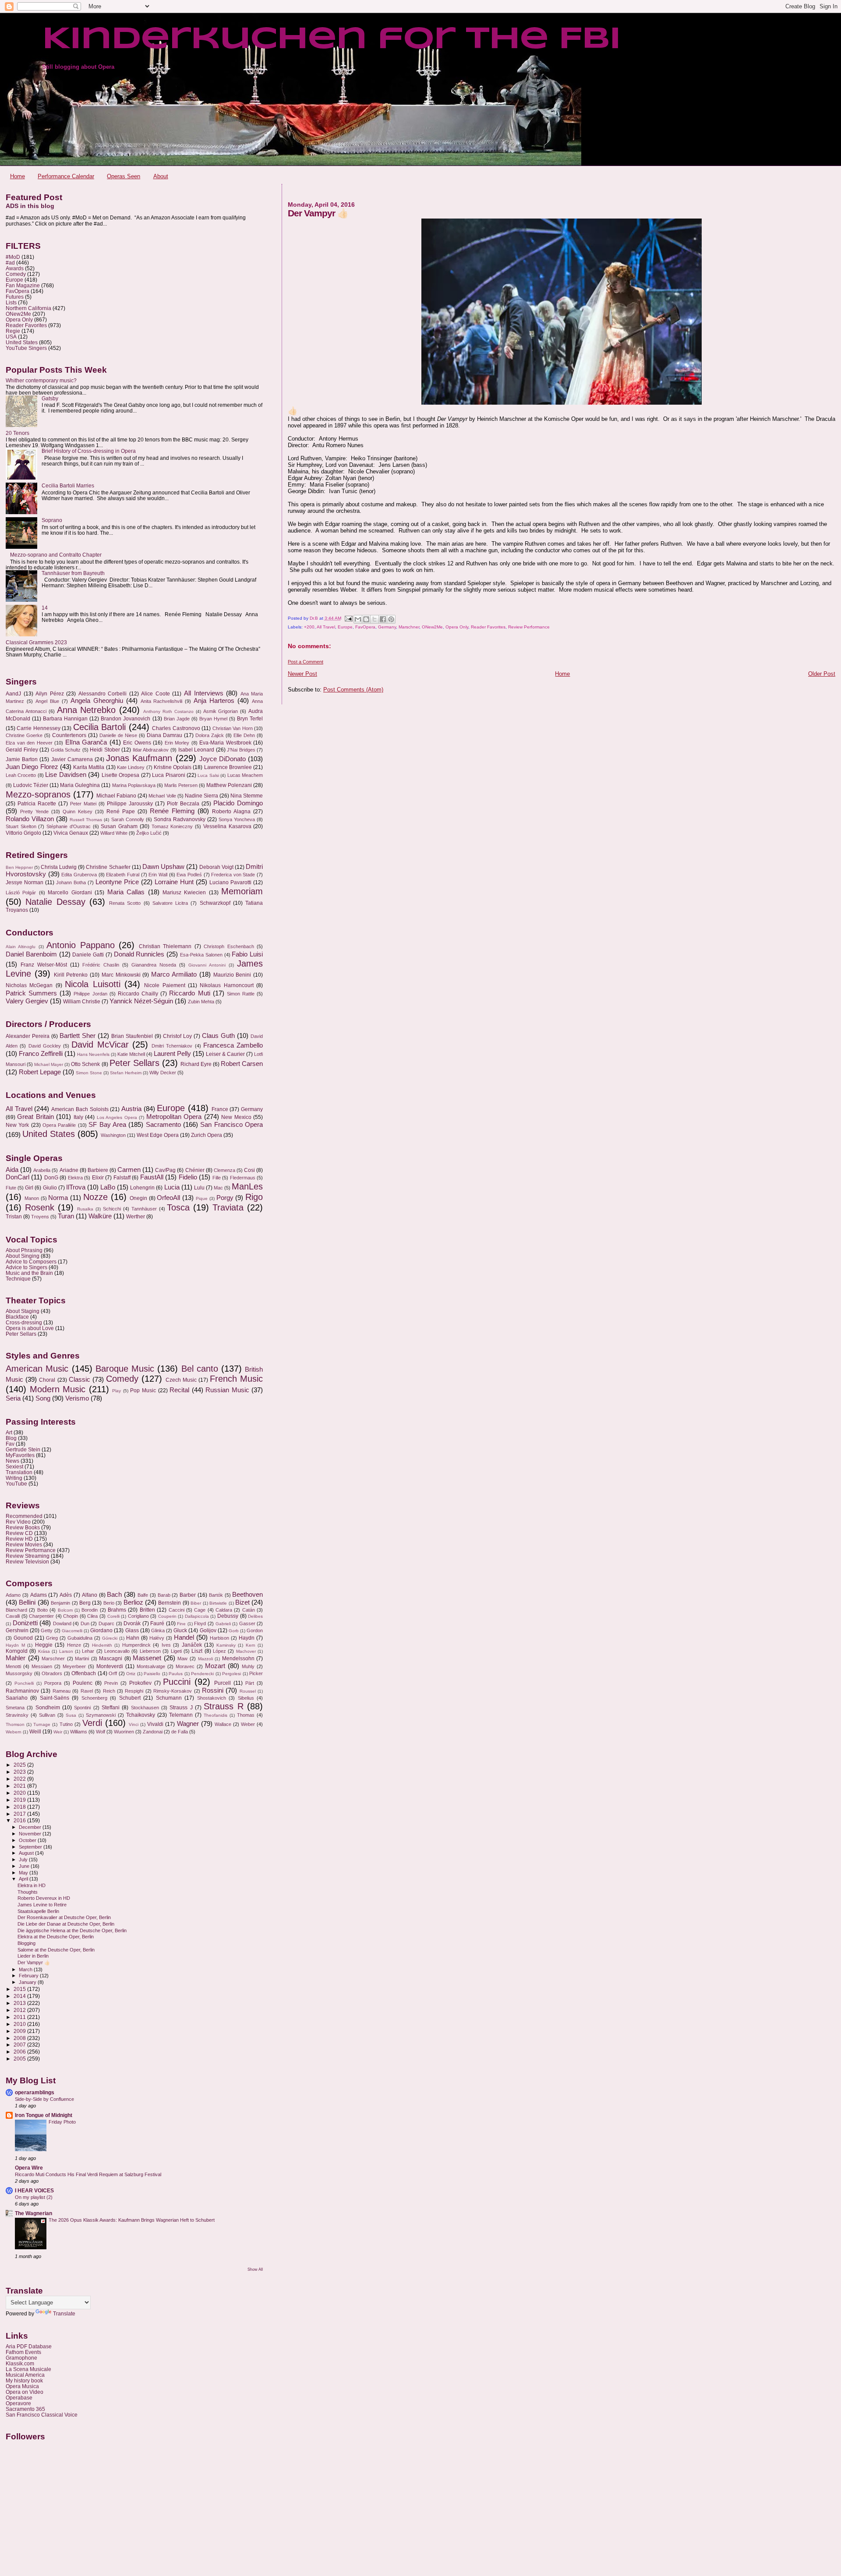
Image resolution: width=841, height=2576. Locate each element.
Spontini (82, 1708)
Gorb (234, 1631)
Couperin (167, 1616)
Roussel (248, 1691)
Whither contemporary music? (41, 380)
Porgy (225, 1198)
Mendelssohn (238, 1659)
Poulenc (83, 1683)
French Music (236, 1379)
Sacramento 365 (25, 2409)
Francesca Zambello (233, 1045)
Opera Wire (29, 2168)
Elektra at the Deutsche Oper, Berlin (56, 1937)
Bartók (216, 1595)
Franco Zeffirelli (41, 1054)
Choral (47, 1380)
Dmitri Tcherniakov (172, 1046)
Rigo (254, 1197)
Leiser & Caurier (225, 1054)
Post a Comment (306, 662)
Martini (82, 1659)
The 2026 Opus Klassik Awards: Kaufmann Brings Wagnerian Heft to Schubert (132, 2220)
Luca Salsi (208, 775)
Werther (136, 1217)
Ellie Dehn (244, 735)
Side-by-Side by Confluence (44, 2099)
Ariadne (69, 1170)
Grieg (52, 1638)
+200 (309, 627)
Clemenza (224, 1170)
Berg (85, 1603)
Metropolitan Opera (174, 1117)
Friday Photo (62, 2122)
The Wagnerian (34, 2213)
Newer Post (302, 674)
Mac (218, 1188)
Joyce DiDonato (223, 759)
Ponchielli (24, 1683)
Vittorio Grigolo (23, 833)
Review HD (19, 1539)
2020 (20, 1793)
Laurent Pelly (172, 1054)
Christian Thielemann (165, 946)
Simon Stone (89, 1073)
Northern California (28, 308)
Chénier (195, 1170)
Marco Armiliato (174, 974)
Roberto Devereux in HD (44, 1898)
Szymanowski (101, 1715)
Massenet (147, 1658)
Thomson (15, 1724)
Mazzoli (205, 1659)
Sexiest (14, 1466)
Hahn (133, 1638)
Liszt (197, 1651)
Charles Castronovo (176, 728)
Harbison (219, 1638)
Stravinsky (17, 1715)
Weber (248, 1724)
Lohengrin (142, 1188)
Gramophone (21, 2358)
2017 (20, 1814)
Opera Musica (22, 2386)
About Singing (23, 1256)
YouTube (16, 1484)
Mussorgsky (19, 1673)
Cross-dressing (24, 1322)
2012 (20, 2010)
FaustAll (152, 1177)
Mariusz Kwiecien (184, 893)
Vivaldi (155, 1724)
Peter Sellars (134, 1063)
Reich (109, 1691)
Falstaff (122, 1178)
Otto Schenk (85, 1064)
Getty (47, 1630)
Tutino (66, 1724)
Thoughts (28, 1892)
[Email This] (358, 619)
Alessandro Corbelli (103, 694)
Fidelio (188, 1177)
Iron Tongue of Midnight (44, 2115)
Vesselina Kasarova (227, 826)
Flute (11, 1188)
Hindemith (102, 1645)
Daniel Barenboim (31, 954)
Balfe (143, 1595)
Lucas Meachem (245, 775)
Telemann (181, 1715)
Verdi (92, 1723)
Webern (14, 1732)
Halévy (157, 1638)
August (27, 1853)
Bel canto (200, 1369)
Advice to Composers (31, 1262)
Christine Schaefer (108, 867)
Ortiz (131, 1674)
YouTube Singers (26, 348)
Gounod (23, 1638)
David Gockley (45, 1046)
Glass (132, 1630)
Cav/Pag (165, 1170)
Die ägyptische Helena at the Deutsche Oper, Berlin (72, 1930)
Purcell (223, 1683)
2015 (20, 1989)
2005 (20, 2059)
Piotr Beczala (183, 804)
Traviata (228, 1207)
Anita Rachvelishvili (162, 701)
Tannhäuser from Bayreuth (73, 573)
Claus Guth (218, 1036)
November (31, 1834)
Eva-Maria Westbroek (225, 743)
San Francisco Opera (231, 1125)
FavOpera (365, 627)
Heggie (44, 1645)
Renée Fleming (172, 811)
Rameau (62, 1691)
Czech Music (181, 1380)
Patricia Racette (37, 804)
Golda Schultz (66, 750)
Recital (179, 1390)
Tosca (178, 1207)
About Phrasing (24, 1250)
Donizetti (25, 1623)
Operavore (18, 2403)
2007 (20, 2045)
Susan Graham (119, 826)
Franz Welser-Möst (44, 965)
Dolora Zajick (210, 735)
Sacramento (163, 1125)
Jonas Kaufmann (139, 758)
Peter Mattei (83, 804)
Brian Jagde (177, 719)
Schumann (169, 1698)
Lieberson (150, 1651)
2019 (20, 1800)
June (25, 1866)
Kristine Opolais (173, 767)
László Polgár (21, 893)
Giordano (101, 1630)
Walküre (100, 1216)
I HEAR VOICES (34, 2190)
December (31, 1827)
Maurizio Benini (232, 975)
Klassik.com (20, 2363)
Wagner (188, 1724)
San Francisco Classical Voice (42, 2415)
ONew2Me (432, 627)
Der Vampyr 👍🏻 (34, 1962)
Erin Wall (158, 875)
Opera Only (457, 627)
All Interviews (204, 693)
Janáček (192, 1645)
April (24, 1879)
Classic (80, 1380)
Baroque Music (125, 1369)
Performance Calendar (66, 176)
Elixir (98, 1178)
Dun (85, 1623)
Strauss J (181, 1708)
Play (117, 1391)
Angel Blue (47, 701)
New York (17, 1125)
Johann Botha (71, 882)
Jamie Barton (22, 759)
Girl (29, 1188)
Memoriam (242, 891)
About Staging (23, 1311)
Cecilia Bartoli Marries (68, 485)
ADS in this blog (30, 206)
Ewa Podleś (189, 875)
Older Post (822, 674)
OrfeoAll (168, 1198)
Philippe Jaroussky (130, 804)
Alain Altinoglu (21, 947)
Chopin (71, 1616)
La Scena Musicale (28, 2369)
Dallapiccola (197, 1616)
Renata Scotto (125, 903)
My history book (24, 2380)
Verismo (77, 1398)
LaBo (108, 1187)
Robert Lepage (40, 1072)
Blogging (27, 1943)
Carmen (129, 1170)
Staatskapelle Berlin (38, 1911)
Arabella (42, 1170)
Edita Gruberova (79, 875)
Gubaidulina (80, 1638)
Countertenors (69, 735)
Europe (345, 627)
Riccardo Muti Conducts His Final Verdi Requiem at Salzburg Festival (88, 2174)
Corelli (113, 1616)
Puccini (177, 1682)
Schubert (130, 1698)
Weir (58, 1732)
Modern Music (58, 1389)
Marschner (409, 627)
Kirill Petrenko (71, 975)
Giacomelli (72, 1631)
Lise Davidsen (65, 775)
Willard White (114, 833)
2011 (20, 2017)
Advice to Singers (27, 1267)
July (24, 1860)
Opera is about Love (30, 1328)
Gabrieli (223, 1624)
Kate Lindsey (131, 767)
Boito (42, 1610)
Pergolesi (231, 1674)
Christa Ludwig (59, 867)
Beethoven (247, 1595)
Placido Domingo (238, 803)
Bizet (242, 1602)
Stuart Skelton (21, 826)
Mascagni (111, 1659)
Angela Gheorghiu (97, 701)
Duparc (106, 1623)
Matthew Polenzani (229, 785)
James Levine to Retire (42, 1905)
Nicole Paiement (164, 985)
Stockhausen (145, 1708)
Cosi (249, 1170)
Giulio (50, 1188)
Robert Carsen (242, 1064)
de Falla (180, 1732)
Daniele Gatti (88, 955)
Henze (74, 1645)
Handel (184, 1637)
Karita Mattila (89, 767)
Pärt (250, 1683)
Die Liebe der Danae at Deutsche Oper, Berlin (66, 1924)
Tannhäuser (144, 1209)
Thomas (246, 1715)
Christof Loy (177, 1036)
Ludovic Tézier (31, 785)
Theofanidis (216, 1715)
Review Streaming (28, 1556)
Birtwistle (218, 1603)
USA (11, 337)
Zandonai (153, 1732)
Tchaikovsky (141, 1715)
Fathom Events (23, 2352)
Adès (66, 1595)
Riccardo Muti (189, 993)
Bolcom (65, 1610)
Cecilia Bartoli (99, 727)
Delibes (255, 1616)
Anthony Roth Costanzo (168, 711)
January (28, 1982)
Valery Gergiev (27, 1001)
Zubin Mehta (201, 1002)
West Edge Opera (158, 1135)
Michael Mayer (49, 1064)
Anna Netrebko (87, 710)
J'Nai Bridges (241, 750)
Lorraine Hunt (174, 882)
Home (18, 176)
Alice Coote (155, 694)
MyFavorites (20, 1455)
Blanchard (16, 1610)
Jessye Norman (25, 882)
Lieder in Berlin (33, 1956)
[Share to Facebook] (383, 619)
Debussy (228, 1616)
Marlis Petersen (181, 785)
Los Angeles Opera (117, 1117)
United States (22, 342)
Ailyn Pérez (50, 694)
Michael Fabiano (116, 796)
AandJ (13, 694)
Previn (111, 1683)
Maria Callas (126, 892)
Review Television (27, 1561)
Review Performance (529, 627)
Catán (249, 1610)
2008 (20, 2038)
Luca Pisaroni (168, 775)
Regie (13, 331)
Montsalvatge (151, 1666)
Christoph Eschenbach (229, 946)
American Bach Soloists (80, 1109)
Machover (246, 1651)
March (26, 1969)
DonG (51, 1178)
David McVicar (100, 1045)
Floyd (200, 1623)
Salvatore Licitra (170, 903)
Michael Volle (162, 796)
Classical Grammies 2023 (36, 642)
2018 (20, 1807)
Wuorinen (124, 1732)
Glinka (158, 1630)
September (31, 1847)
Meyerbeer (74, 1666)
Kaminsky (226, 1645)
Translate (64, 2314)
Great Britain (35, 1117)
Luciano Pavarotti (230, 882)
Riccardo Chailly (138, 994)
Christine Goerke (24, 735)
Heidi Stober (105, 750)
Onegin (138, 1198)
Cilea (92, 1616)
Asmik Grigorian (221, 711)
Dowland (62, 1623)
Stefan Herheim (126, 1073)
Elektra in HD (32, 1885)
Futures (15, 297)
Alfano (90, 1595)
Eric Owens (137, 743)
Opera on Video (25, 2392)
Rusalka (85, 1209)
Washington (113, 1135)
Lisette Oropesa (120, 775)
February (29, 1976)
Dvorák (132, 1623)
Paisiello (152, 1674)
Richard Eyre (196, 1064)
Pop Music (143, 1390)
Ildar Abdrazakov (151, 750)
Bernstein (170, 1603)
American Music (37, 1369)
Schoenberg (94, 1698)
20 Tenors (18, 433)
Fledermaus (243, 1178)
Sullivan (47, 1715)
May (24, 1873)
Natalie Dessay (55, 902)
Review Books (23, 1527)
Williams (79, 1732)
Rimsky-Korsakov (173, 1691)
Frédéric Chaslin (101, 965)
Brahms (117, 1610)
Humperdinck (136, 1645)
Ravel (87, 1691)
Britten (147, 1610)
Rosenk (40, 1207)
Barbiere (98, 1170)
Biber (196, 1603)
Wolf (101, 1732)
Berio (109, 1603)
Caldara (224, 1610)
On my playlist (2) (34, 2197)
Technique (18, 1279)
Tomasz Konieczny (172, 826)
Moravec (185, 1666)
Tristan (14, 1217)
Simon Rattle (241, 994)
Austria (131, 1109)
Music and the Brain (29, 1273)
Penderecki (202, 1674)
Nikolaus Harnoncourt (226, 985)
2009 (20, 2031)
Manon (32, 1198)
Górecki (110, 1638)
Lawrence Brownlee (228, 767)
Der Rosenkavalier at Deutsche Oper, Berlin (64, 1917)
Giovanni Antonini (207, 965)
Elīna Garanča (86, 742)
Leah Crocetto (21, 775)
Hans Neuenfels (93, 1054)
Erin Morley (177, 743)
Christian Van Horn (233, 728)
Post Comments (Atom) (353, 690)
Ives (166, 1645)
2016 (20, 1820)
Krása (44, 1651)
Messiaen (42, 1666)
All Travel (326, 627)
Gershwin (17, 1630)
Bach (114, 1595)
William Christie (82, 1002)
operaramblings (35, 2092)
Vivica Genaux (71, 833)
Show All (255, 2269)
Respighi (134, 1691)
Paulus (176, 1674)
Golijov (208, 1630)
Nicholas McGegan (29, 985)
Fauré (157, 1623)
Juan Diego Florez (32, 767)
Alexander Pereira (28, 1036)
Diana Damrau (164, 735)
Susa (71, 1715)
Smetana (15, 1708)
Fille (217, 1178)
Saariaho (17, 1698)
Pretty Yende (34, 812)
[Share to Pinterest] (391, 619)
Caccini (177, 1610)
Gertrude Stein (23, 1449)
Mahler (16, 1658)
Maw (182, 1659)
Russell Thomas (86, 820)
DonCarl (18, 1177)
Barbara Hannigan (65, 719)
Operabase (19, 2398)
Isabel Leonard (196, 750)
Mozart (215, 1666)
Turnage (42, 1724)
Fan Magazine (23, 285)
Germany (387, 627)
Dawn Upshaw (163, 867)
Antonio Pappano (80, 945)
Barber (188, 1595)
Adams (39, 1595)
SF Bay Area (107, 1125)
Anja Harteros (214, 701)
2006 (20, 2052)
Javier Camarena (72, 759)
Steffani (111, 1708)
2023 (20, 1772)
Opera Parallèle (59, 1125)
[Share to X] (375, 619)
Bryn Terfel (250, 719)
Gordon (255, 1630)
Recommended (24, 1516)
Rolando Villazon (30, 819)
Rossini (213, 1690)
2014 (20, 1996)
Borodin (90, 1610)
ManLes (247, 1186)
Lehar (88, 1651)
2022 (20, 1779)
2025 (20, 1765)
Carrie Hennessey (38, 728)
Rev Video (18, 1522)
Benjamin (60, 1603)
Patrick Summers (31, 993)
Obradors (52, 1673)
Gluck (180, 1630)
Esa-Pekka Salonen (201, 955)
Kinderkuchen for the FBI (331, 40)
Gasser (247, 1623)
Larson (66, 1651)
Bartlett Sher (78, 1036)
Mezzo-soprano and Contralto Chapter (56, 555)
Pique (202, 1198)
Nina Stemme (247, 796)
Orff (113, 1673)
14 (45, 608)
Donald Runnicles (139, 954)
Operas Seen (124, 176)
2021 (20, 1786)
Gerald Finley (22, 750)
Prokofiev (140, 1683)
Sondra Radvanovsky (180, 819)
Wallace (223, 1724)
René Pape (121, 812)
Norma (58, 1198)
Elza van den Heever (29, 743)
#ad (10, 263)
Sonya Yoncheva (237, 819)
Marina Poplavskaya (134, 785)
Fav (10, 1444)
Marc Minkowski (121, 975)
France (220, 1109)
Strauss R (223, 1706)
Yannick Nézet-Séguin (141, 1001)
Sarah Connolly (128, 819)
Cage (200, 1610)
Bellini (27, 1602)
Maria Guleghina (80, 785)
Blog (11, 1438)
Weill (35, 1732)
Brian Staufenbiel (132, 1036)
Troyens (40, 1217)
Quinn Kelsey (78, 812)
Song (43, 1398)
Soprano (52, 520)
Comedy (16, 274)
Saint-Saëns (55, 1698)
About (161, 176)
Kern (251, 1645)
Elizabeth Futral (123, 875)
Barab (164, 1595)
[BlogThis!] (366, 619)
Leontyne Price (117, 882)
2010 (20, 2024)
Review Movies (24, 1544)
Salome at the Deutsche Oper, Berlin (56, 1950)
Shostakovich (212, 1698)
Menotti (13, 1666)
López (219, 1651)
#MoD (13, 257)
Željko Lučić (149, 833)
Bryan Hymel (213, 719)
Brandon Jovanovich (125, 719)
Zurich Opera (207, 1135)
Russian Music (227, 1390)
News (12, 1461)
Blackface (17, 1317)
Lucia (172, 1187)
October (28, 1840)
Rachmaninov (22, 1691)
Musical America (25, 2375)
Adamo (13, 1595)
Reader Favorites (488, 627)
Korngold (17, 1651)
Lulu (199, 1188)
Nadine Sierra (201, 796)
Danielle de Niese (118, 735)
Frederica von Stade (233, 875)
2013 (20, 2003)
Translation (19, 1472)
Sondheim (48, 1708)
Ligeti (176, 1651)
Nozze (95, 1197)
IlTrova (76, 1187)
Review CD (19, 1533)
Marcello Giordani (70, 893)
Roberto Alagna (231, 812)
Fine (181, 1624)
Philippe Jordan (90, 994)
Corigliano (138, 1616)
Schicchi (112, 1209)
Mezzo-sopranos (38, 794)
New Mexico (236, 1117)
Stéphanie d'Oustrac (69, 826)
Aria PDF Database (29, 2346)
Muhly (248, 1666)
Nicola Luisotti (92, 984)
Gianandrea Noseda (154, 965)
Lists (11, 302)
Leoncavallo (117, 1651)
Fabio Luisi (247, 954)
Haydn (247, 1638)
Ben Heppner (19, 867)
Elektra (75, 1178)
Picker (256, 1673)
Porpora (53, 1683)
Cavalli (13, 1616)
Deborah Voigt (216, 867)
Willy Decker (163, 1073)
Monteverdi (110, 1666)
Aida (12, 1170)
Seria (13, 1398)
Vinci (134, 1724)
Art (9, 1432)
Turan (66, 1216)
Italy (78, 1117)
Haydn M (15, 1645)
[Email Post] (348, 618)
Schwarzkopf (215, 903)
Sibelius (246, 1698)
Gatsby (50, 398)
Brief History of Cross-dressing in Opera (89, 451)
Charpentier (41, 1616)
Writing (14, 1478)
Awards (15, 268)
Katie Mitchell (131, 1054)
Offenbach (84, 1673)
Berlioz (133, 1602)
